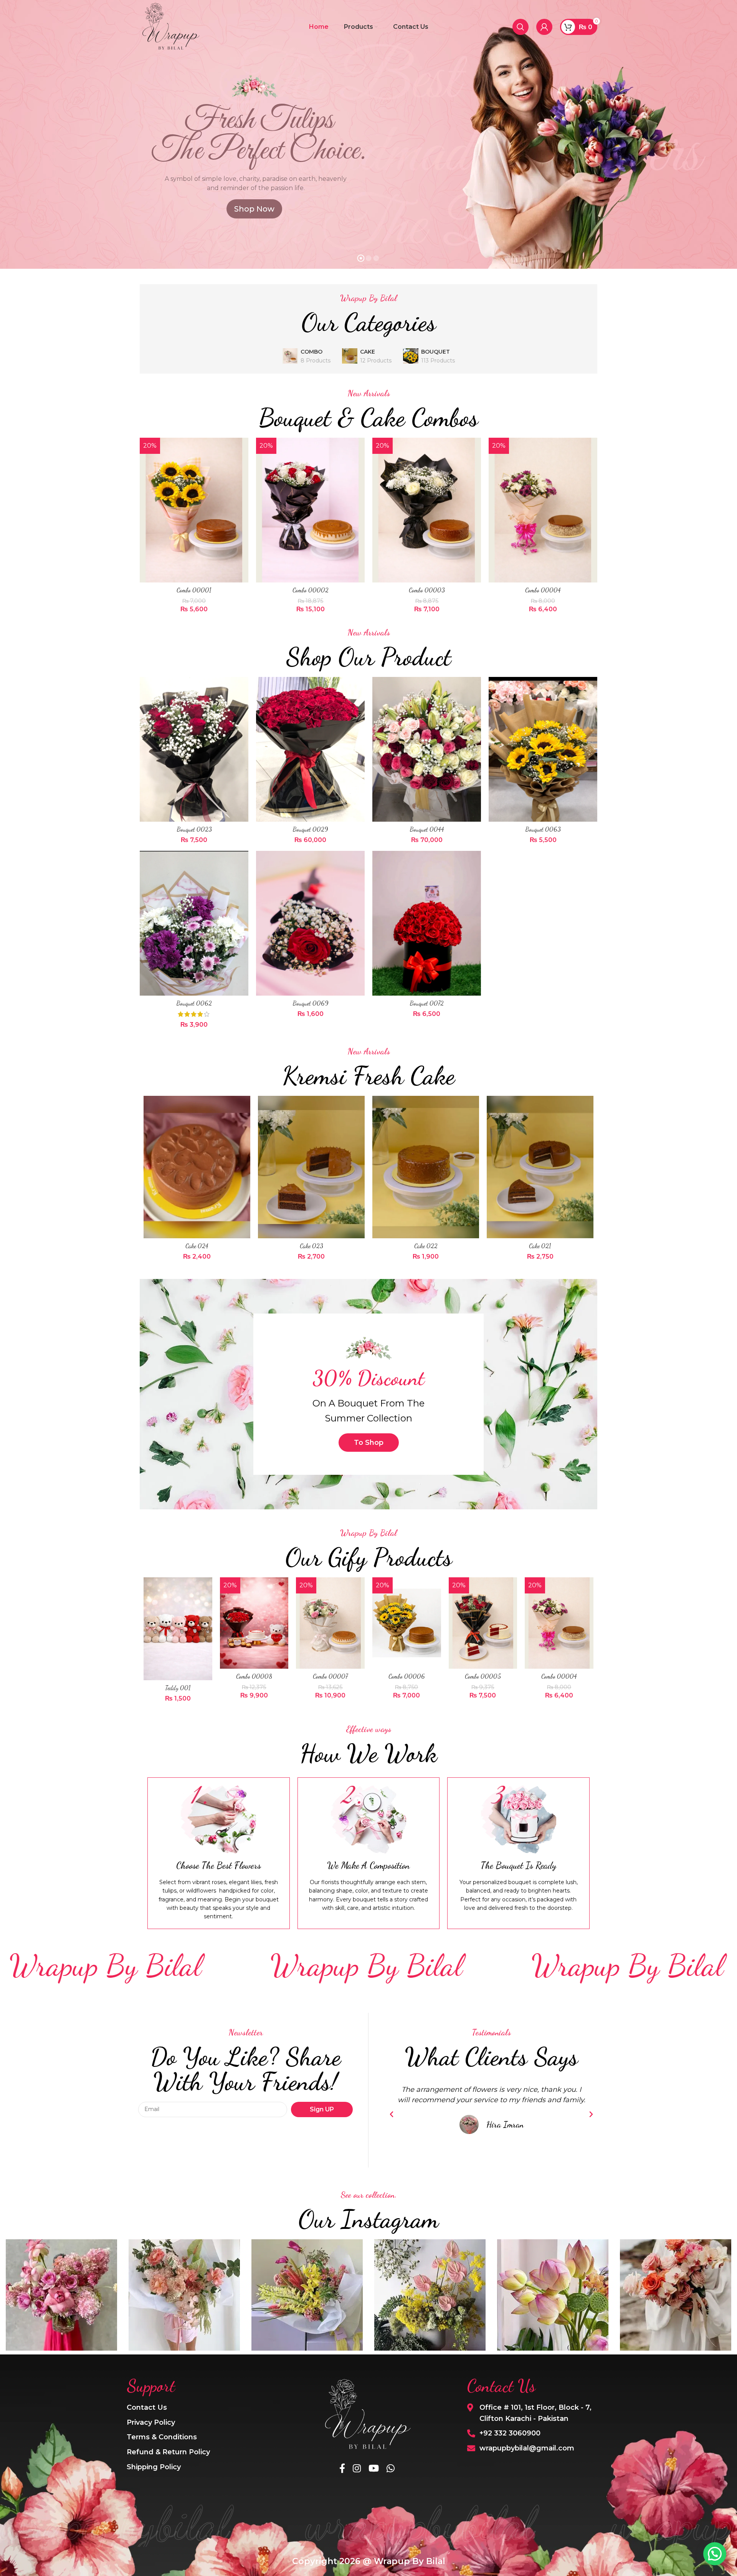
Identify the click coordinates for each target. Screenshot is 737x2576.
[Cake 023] (311, 1167)
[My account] (544, 27)
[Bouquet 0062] (194, 923)
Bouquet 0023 (194, 829)
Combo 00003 (427, 590)
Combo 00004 (543, 590)
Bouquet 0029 (310, 829)
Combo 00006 (407, 1676)
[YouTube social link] (374, 2469)
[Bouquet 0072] (427, 923)
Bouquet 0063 (543, 829)
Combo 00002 (311, 590)
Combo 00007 (330, 1676)
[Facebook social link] (342, 2469)
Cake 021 (540, 1246)
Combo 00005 (483, 1676)
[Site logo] (170, 26)
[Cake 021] (540, 1167)
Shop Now (254, 209)
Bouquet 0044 (427, 829)
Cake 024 (197, 1246)
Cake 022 (426, 1246)
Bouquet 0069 (311, 1003)
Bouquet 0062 (194, 1003)
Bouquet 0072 (427, 1003)
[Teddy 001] (178, 1629)
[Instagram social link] (357, 2469)
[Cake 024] (197, 1167)
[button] (392, 2114)
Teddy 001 (178, 1688)
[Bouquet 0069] (310, 923)
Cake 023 (311, 1246)
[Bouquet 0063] (543, 749)
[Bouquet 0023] (194, 749)
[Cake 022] (426, 1167)
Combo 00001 (194, 590)
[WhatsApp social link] (391, 2469)
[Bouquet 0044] (427, 749)
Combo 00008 (254, 1676)
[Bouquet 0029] (310, 749)
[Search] (521, 27)
